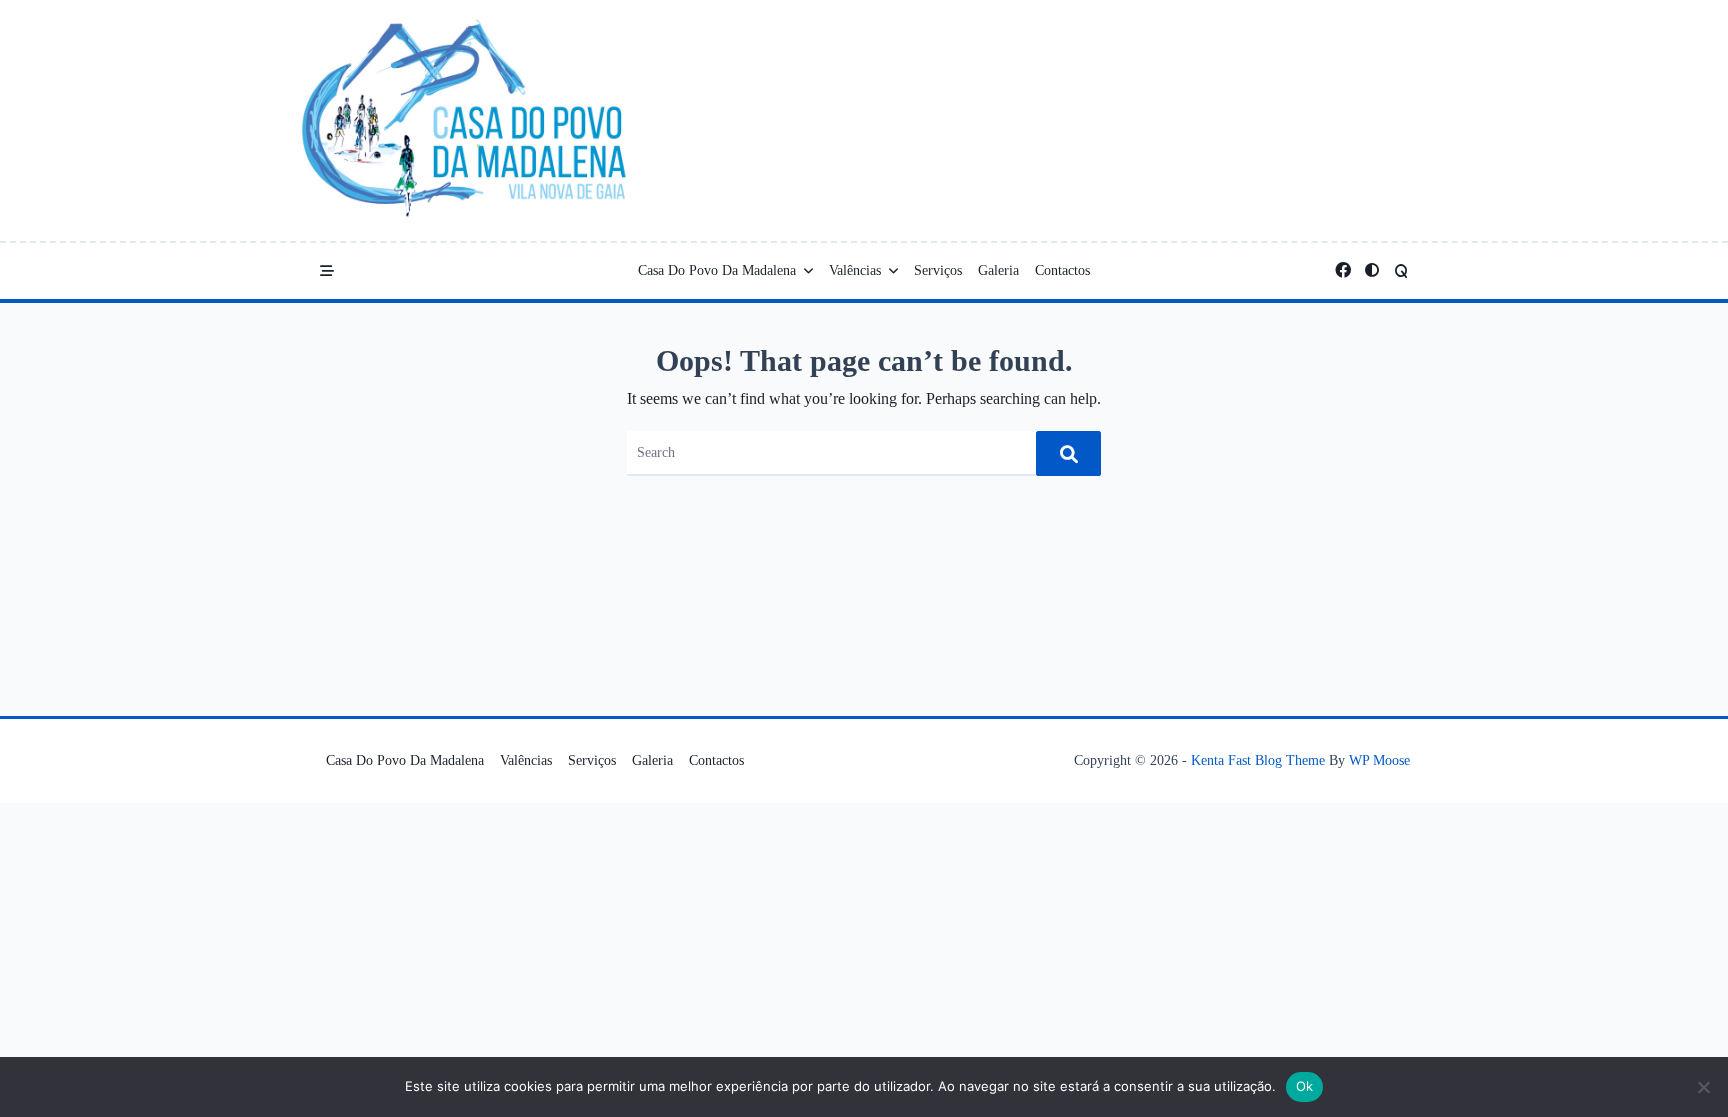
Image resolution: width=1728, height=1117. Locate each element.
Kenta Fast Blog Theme (1258, 760)
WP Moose (1379, 760)
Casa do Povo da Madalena (717, 270)
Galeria (998, 270)
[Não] (1703, 1087)
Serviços (938, 270)
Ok (1305, 1086)
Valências (855, 270)
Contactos (1062, 270)
